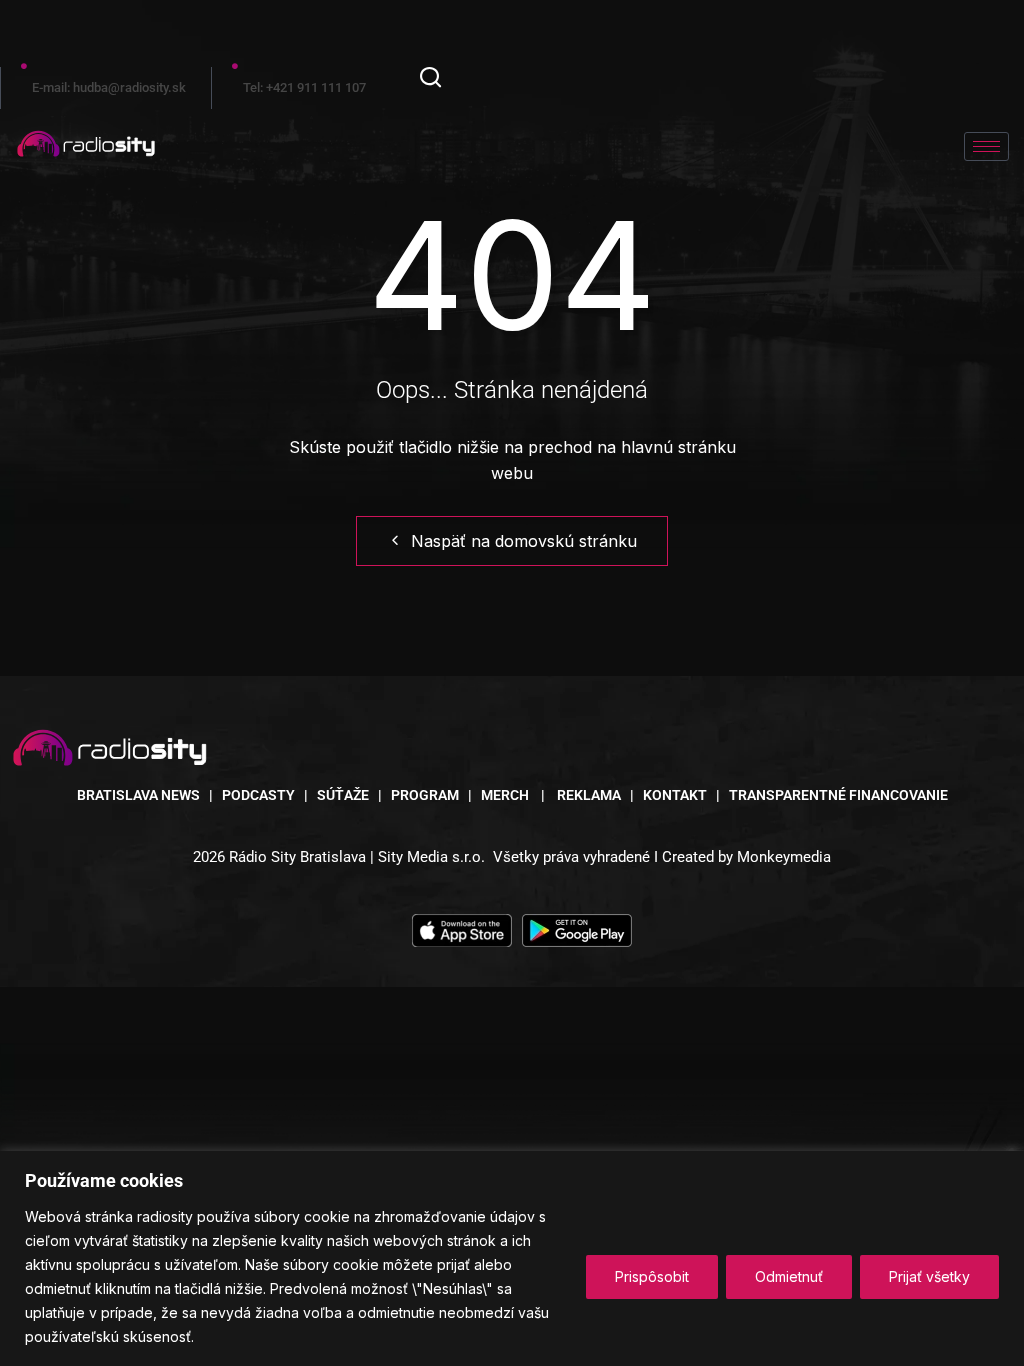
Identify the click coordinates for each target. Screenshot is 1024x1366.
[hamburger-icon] (986, 146)
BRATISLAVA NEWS (138, 795)
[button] (430, 80)
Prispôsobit (652, 1276)
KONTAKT (675, 795)
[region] (512, 1258)
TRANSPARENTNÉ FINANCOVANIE (838, 795)
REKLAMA (589, 795)
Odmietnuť (789, 1276)
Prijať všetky (929, 1276)
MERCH (506, 795)
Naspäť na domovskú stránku (524, 541)
